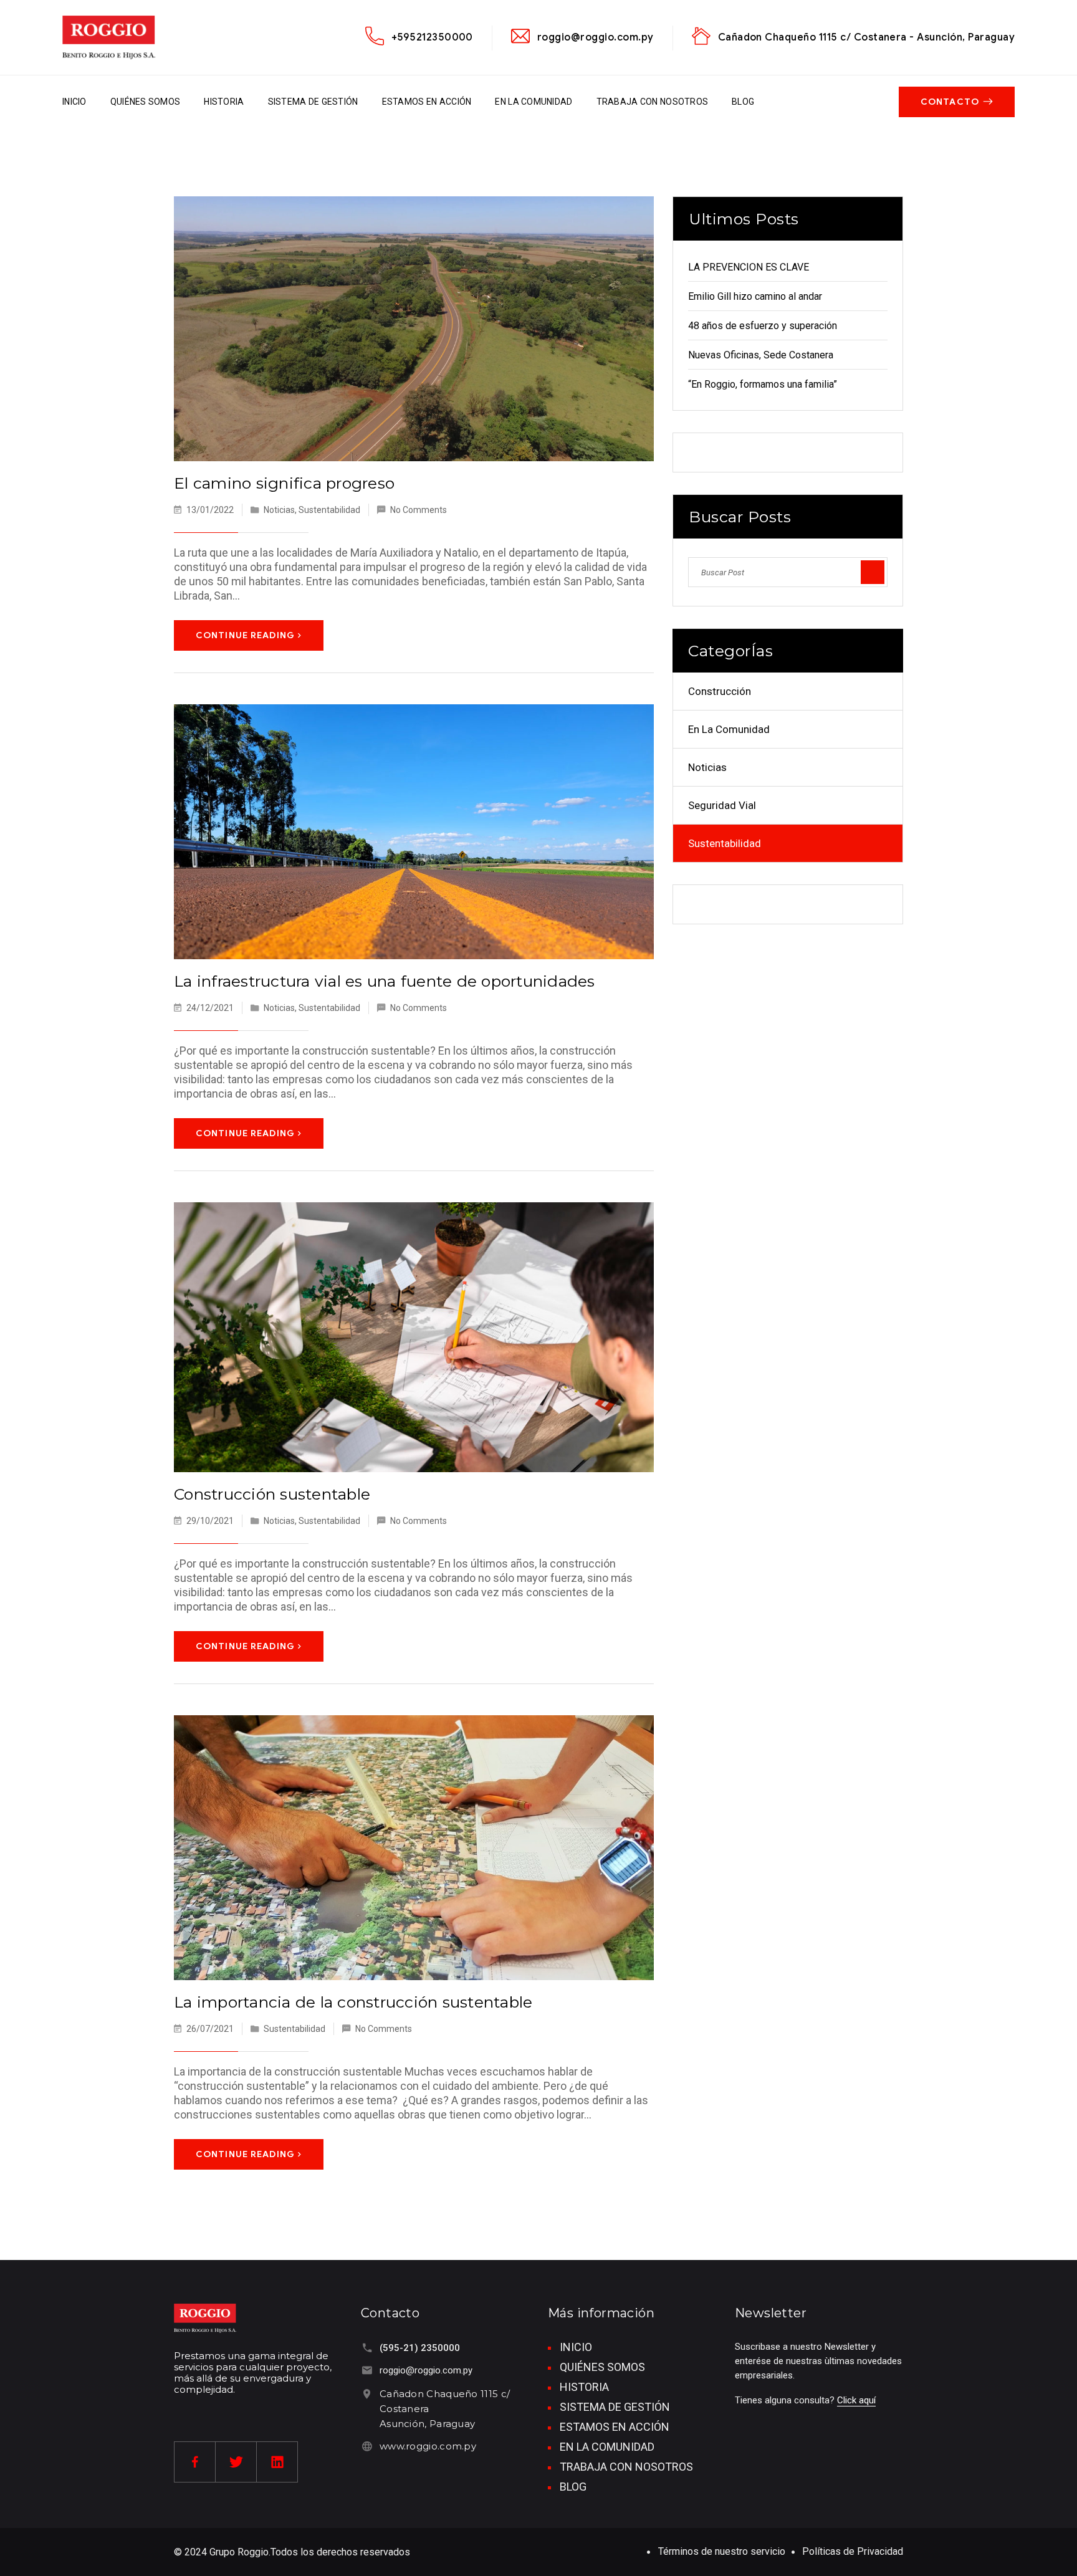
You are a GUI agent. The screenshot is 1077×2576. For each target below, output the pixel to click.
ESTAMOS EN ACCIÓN (427, 102)
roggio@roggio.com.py (596, 37)
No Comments (419, 510)
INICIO (74, 102)
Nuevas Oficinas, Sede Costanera (761, 355)
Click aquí (856, 2400)
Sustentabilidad (329, 510)
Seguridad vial (722, 805)
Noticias (279, 510)
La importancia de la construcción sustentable (353, 2002)
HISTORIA (224, 102)
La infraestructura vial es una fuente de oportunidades (385, 981)
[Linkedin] (277, 2462)
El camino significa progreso (284, 483)
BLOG (743, 102)
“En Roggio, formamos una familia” (763, 384)
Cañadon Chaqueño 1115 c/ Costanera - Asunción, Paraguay (866, 37)
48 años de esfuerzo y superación (763, 326)
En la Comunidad (729, 729)
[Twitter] (236, 2462)
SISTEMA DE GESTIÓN (313, 102)
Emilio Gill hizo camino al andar (755, 296)
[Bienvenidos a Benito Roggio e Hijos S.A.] (109, 37)
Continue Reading (245, 635)
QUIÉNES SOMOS (146, 102)
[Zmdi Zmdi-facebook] (195, 2462)
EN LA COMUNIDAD (534, 102)
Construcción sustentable (272, 1494)
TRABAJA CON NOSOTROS (653, 102)
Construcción (720, 691)
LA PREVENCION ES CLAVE (749, 267)
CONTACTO (950, 102)
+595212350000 (432, 37)
